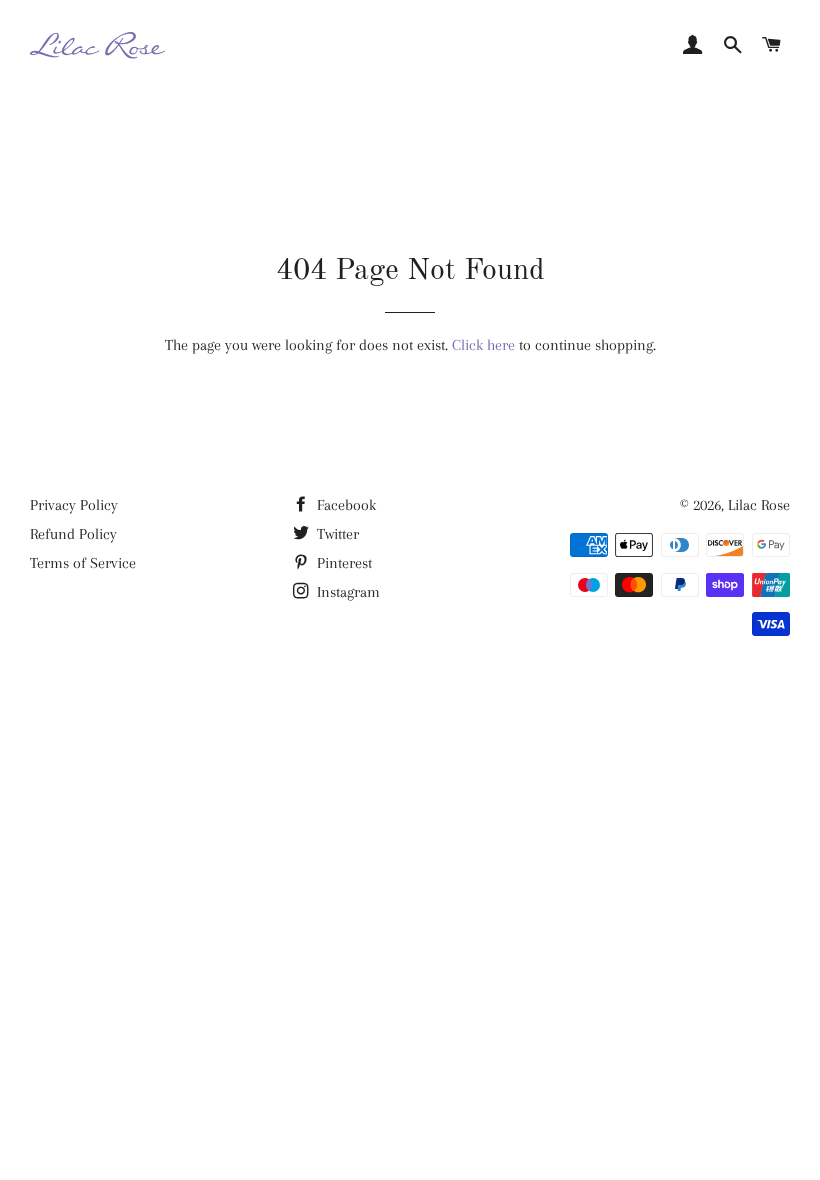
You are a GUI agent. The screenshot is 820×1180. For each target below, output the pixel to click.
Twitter (336, 534)
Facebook (344, 505)
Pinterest (342, 563)
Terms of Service (83, 563)
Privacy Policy (74, 505)
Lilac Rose (759, 505)
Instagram (346, 592)
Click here (483, 345)
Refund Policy (73, 534)
